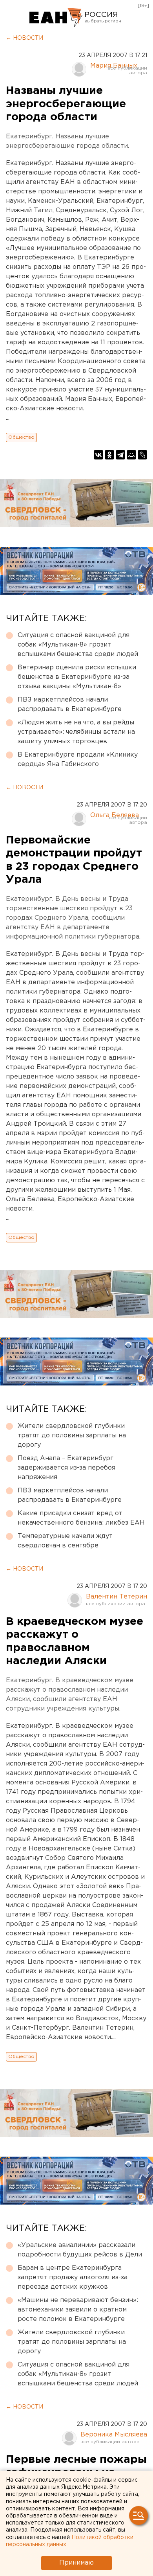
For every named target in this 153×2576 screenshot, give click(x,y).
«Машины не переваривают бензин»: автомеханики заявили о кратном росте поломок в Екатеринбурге (78, 2310)
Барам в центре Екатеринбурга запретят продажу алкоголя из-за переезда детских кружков (73, 2277)
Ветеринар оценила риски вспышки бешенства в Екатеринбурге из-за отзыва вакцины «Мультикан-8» (77, 677)
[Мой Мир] (131, 455)
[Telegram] (120, 455)
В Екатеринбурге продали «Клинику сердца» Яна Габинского (78, 760)
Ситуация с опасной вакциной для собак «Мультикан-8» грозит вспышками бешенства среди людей (78, 645)
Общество (21, 437)
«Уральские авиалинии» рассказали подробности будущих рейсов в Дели (80, 2250)
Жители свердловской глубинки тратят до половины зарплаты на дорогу (72, 1436)
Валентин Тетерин (117, 1597)
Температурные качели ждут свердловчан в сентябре (65, 1541)
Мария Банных (114, 66)
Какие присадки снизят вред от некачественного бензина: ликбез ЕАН (81, 1518)
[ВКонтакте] (98, 455)
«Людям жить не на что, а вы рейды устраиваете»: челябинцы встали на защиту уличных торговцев (76, 732)
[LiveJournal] (142, 455)
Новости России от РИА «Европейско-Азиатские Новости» (56, 18)
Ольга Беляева (115, 815)
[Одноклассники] (109, 455)
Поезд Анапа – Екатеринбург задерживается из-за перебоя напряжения (66, 1468)
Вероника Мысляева (114, 2435)
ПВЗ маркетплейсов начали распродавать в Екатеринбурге (70, 705)
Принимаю (76, 2563)
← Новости (25, 38)
